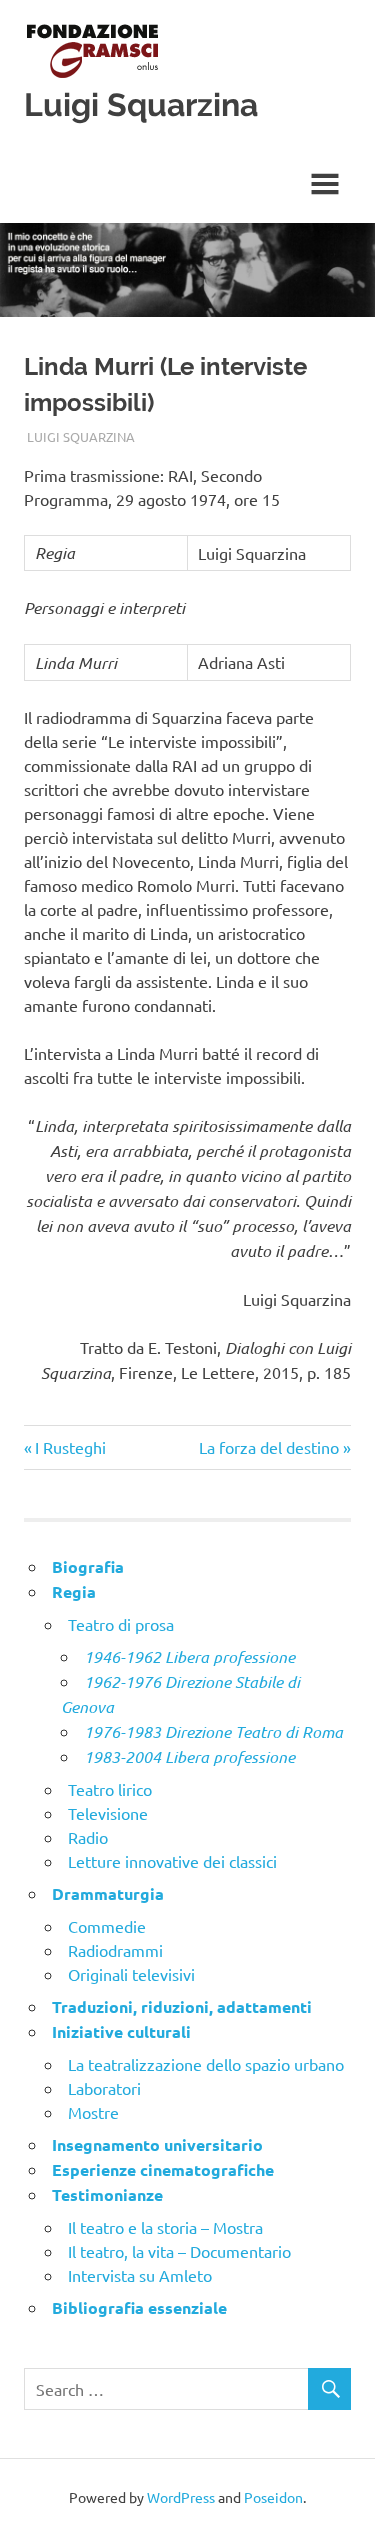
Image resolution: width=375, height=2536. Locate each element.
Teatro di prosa (121, 1624)
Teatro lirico (110, 1789)
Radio (88, 1837)
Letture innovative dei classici (172, 1861)
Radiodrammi (115, 1950)
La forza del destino (269, 1447)
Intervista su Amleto (140, 2275)
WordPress (181, 2497)
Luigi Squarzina (141, 104)
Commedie (107, 1926)
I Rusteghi (70, 1447)
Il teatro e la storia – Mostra (165, 2227)
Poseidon (273, 2497)
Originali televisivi (131, 1974)
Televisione (108, 1813)
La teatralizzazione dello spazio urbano (206, 2064)
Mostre (93, 2112)
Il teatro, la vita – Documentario (179, 2251)
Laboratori (104, 2088)
